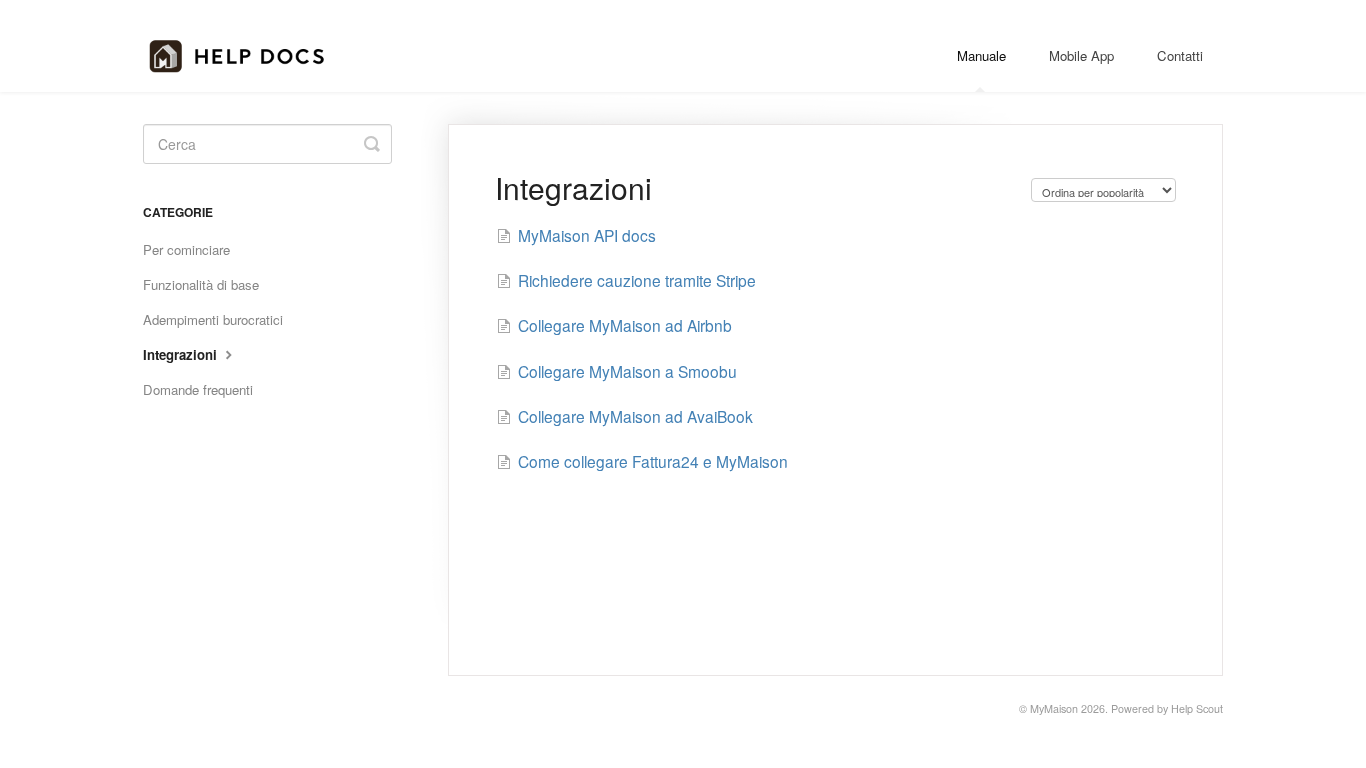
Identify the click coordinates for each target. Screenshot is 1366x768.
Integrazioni (182, 354)
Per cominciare (186, 249)
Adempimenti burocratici (213, 319)
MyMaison (1054, 708)
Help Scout (1197, 708)
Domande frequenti (198, 389)
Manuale (981, 55)
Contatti (1180, 55)
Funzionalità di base (201, 284)
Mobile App (1081, 55)
